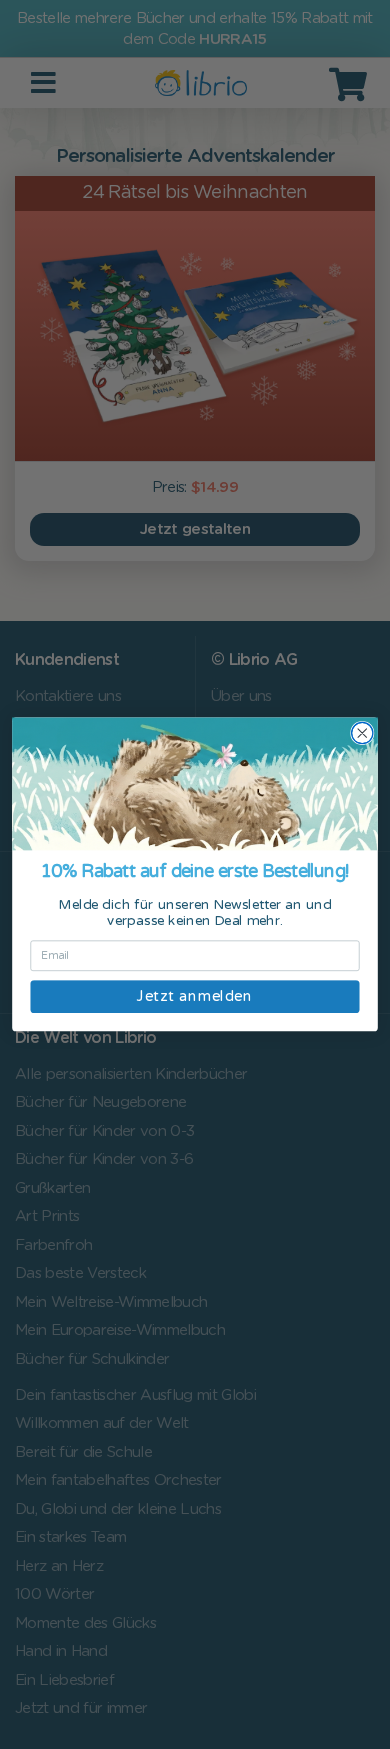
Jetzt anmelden (194, 996)
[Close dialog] (362, 733)
